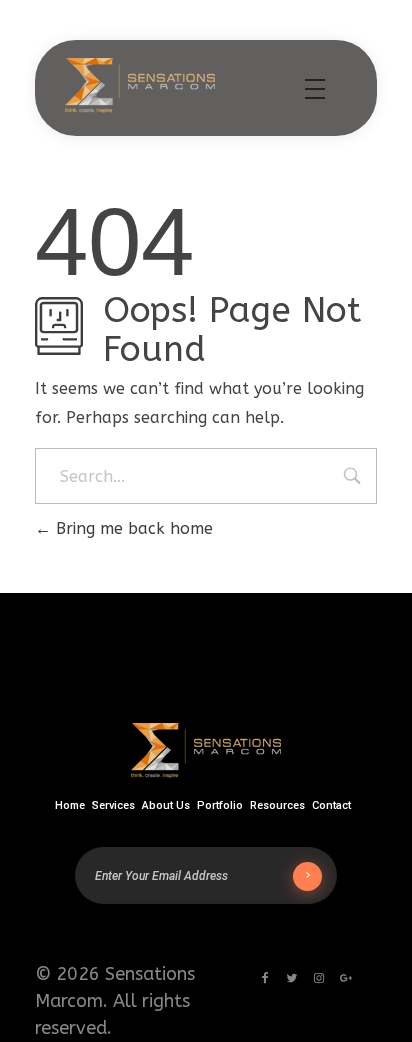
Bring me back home (132, 528)
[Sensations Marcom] (140, 85)
